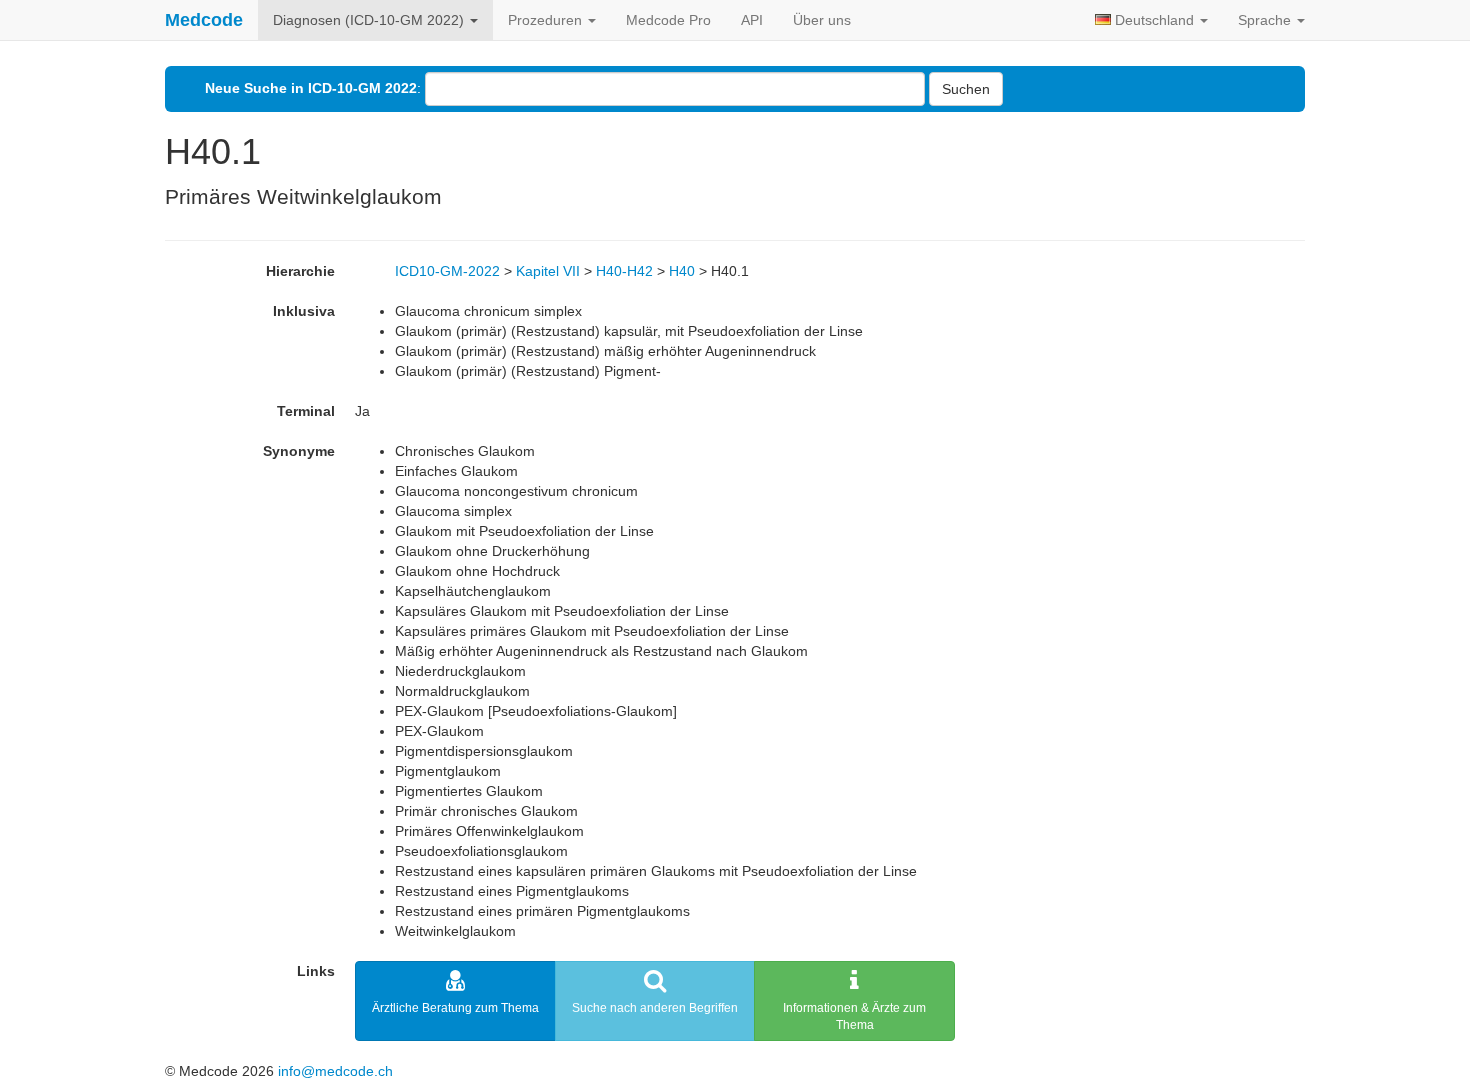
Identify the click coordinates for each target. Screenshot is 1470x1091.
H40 (682, 271)
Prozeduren (547, 20)
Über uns (822, 20)
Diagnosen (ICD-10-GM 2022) (370, 20)
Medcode (204, 20)
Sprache (1266, 20)
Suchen (966, 89)
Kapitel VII (548, 271)
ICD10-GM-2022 (447, 271)
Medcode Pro (668, 20)
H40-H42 (624, 271)
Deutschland (1154, 20)
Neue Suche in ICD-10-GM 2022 (311, 88)
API (752, 20)
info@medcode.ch (335, 1071)
